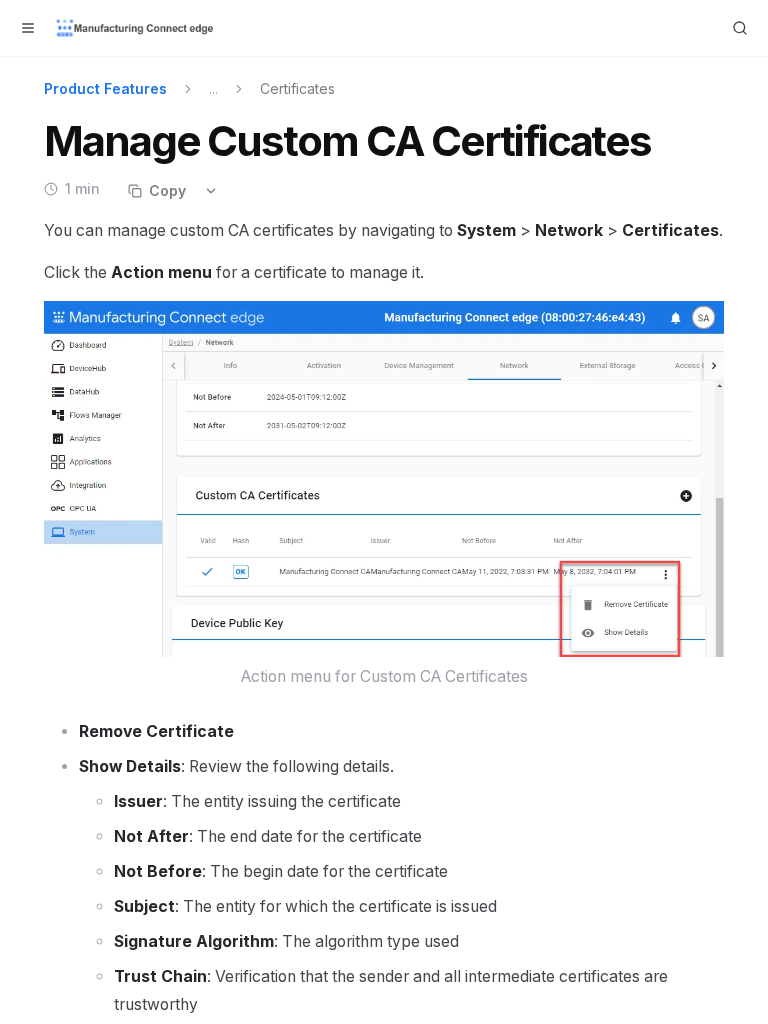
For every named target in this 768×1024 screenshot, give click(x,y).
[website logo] (136, 28)
